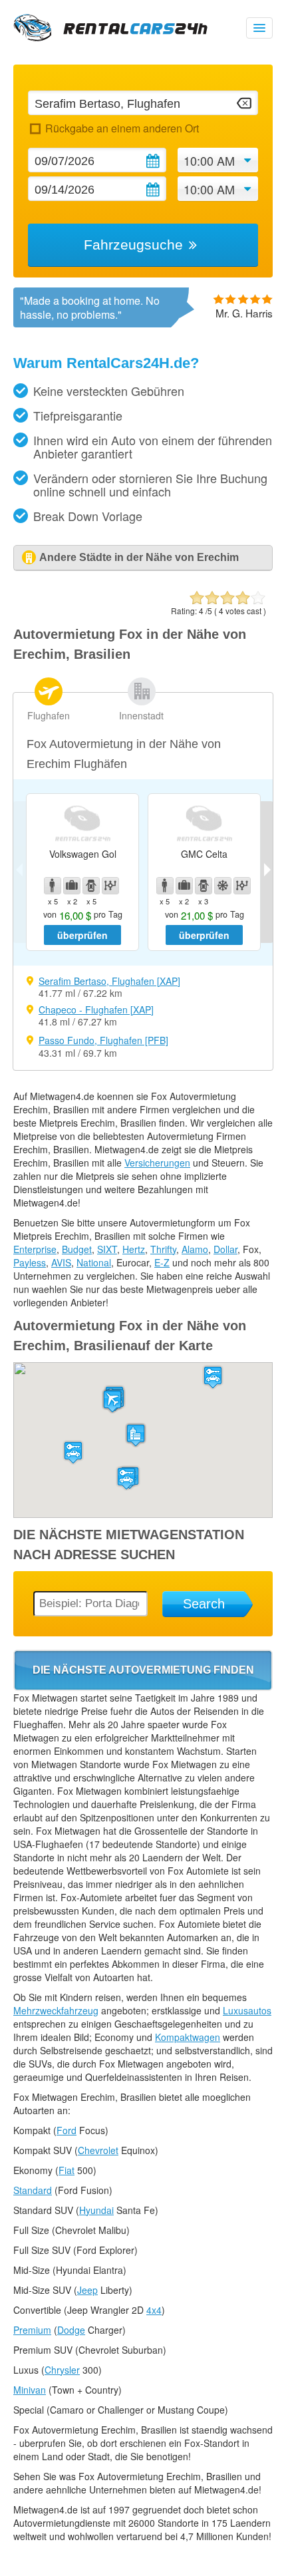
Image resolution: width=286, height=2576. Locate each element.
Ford (67, 2130)
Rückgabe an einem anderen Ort (122, 128)
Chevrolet (98, 2150)
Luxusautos (247, 2010)
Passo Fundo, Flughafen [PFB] (103, 1040)
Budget (77, 1249)
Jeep (87, 2290)
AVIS (61, 1262)
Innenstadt (141, 715)
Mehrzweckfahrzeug (56, 2010)
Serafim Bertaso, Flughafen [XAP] (109, 981)
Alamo (195, 1249)
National (94, 1262)
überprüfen (82, 935)
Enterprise (35, 1249)
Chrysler (62, 2370)
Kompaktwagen (188, 2037)
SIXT (107, 1249)
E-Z (162, 1262)
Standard (33, 2190)
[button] (112, 1401)
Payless (30, 1262)
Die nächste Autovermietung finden (143, 1670)
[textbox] (143, 103)
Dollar (225, 1249)
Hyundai (96, 2210)
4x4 (154, 2310)
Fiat (67, 2170)
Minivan (30, 2390)
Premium (32, 2330)
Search (204, 1604)
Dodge (71, 2330)
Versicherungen (157, 1163)
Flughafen (49, 715)
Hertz (134, 1249)
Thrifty (163, 1249)
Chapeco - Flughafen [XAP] (96, 1010)
